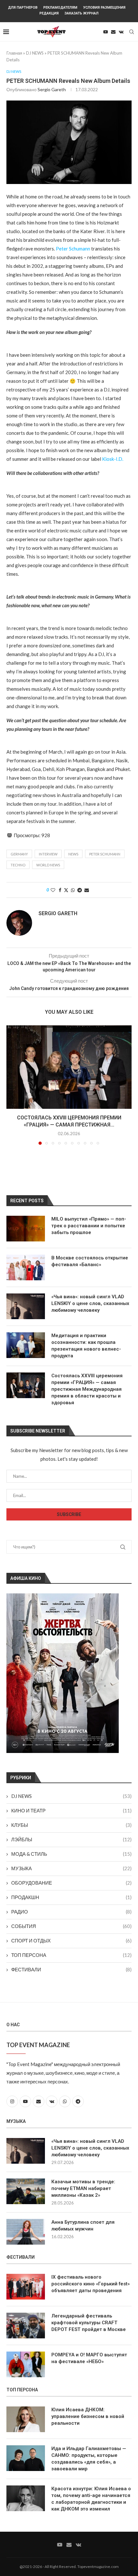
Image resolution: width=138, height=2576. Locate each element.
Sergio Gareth (52, 89)
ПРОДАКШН (71, 1897)
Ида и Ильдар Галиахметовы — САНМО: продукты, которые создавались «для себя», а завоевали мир (89, 2459)
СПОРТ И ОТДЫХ (71, 1941)
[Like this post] (53, 890)
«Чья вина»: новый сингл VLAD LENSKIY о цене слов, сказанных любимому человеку (90, 1303)
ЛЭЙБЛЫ (71, 1839)
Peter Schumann (73, 249)
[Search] (132, 32)
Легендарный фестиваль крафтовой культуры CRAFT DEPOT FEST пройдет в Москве (89, 2323)
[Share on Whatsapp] (73, 890)
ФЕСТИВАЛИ (71, 1969)
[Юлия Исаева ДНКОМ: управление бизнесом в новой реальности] (26, 2419)
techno (18, 865)
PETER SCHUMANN (105, 854)
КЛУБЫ (71, 1825)
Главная (14, 53)
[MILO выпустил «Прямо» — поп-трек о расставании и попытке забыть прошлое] (26, 1229)
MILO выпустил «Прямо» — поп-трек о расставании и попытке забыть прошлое (89, 1226)
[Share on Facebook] (60, 890)
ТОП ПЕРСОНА (71, 1955)
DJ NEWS (35, 53)
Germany (19, 854)
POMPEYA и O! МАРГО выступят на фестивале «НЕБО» (89, 2358)
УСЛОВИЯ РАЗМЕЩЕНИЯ (104, 8)
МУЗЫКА (71, 1868)
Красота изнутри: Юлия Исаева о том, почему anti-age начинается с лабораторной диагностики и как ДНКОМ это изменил (91, 2499)
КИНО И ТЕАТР (71, 1810)
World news (48, 865)
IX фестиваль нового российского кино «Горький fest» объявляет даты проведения (91, 2284)
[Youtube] (106, 32)
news (73, 854)
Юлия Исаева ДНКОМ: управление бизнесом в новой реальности (88, 2416)
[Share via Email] (87, 890)
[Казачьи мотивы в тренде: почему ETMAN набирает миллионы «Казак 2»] (26, 2191)
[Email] (113, 32)
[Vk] (121, 32)
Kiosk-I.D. (113, 459)
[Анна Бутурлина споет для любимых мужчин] (26, 2232)
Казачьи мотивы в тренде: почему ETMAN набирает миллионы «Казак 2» (83, 2188)
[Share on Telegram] (80, 890)
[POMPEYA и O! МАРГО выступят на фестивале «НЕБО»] (26, 2364)
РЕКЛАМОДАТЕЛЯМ (60, 8)
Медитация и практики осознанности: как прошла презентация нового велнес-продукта (86, 1346)
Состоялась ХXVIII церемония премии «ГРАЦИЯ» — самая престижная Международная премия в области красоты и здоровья (87, 1389)
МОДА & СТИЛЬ (71, 1854)
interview (48, 854)
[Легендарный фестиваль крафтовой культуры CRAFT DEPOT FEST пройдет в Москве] (26, 2326)
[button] (12, 1085)
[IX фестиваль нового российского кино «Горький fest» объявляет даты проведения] (26, 2287)
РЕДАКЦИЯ (49, 13)
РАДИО (71, 1912)
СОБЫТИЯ (71, 1926)
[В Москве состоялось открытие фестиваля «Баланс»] (26, 1267)
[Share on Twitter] (66, 890)
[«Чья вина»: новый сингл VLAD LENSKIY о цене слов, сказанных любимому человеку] (26, 1306)
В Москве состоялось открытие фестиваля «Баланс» (90, 1261)
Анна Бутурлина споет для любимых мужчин (83, 2226)
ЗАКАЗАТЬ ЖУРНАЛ (82, 13)
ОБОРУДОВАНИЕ (71, 1883)
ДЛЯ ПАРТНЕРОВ (23, 8)
